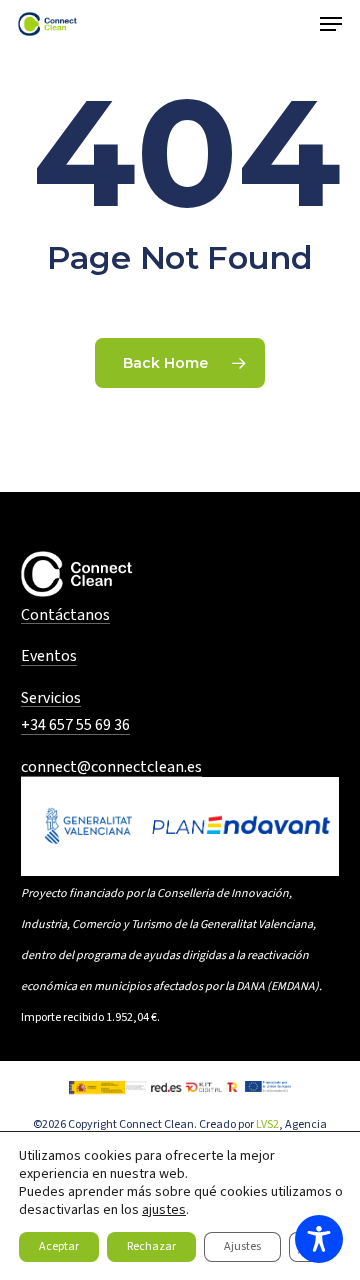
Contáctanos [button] (65, 616)
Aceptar (59, 1246)
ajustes (164, 1210)
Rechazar (151, 1246)
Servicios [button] (51, 699)
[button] (331, 24)
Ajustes (242, 1246)
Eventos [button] (49, 657)
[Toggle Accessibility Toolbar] (319, 1239)
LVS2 (267, 1124)
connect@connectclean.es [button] (111, 768)
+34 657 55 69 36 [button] (75, 726)
